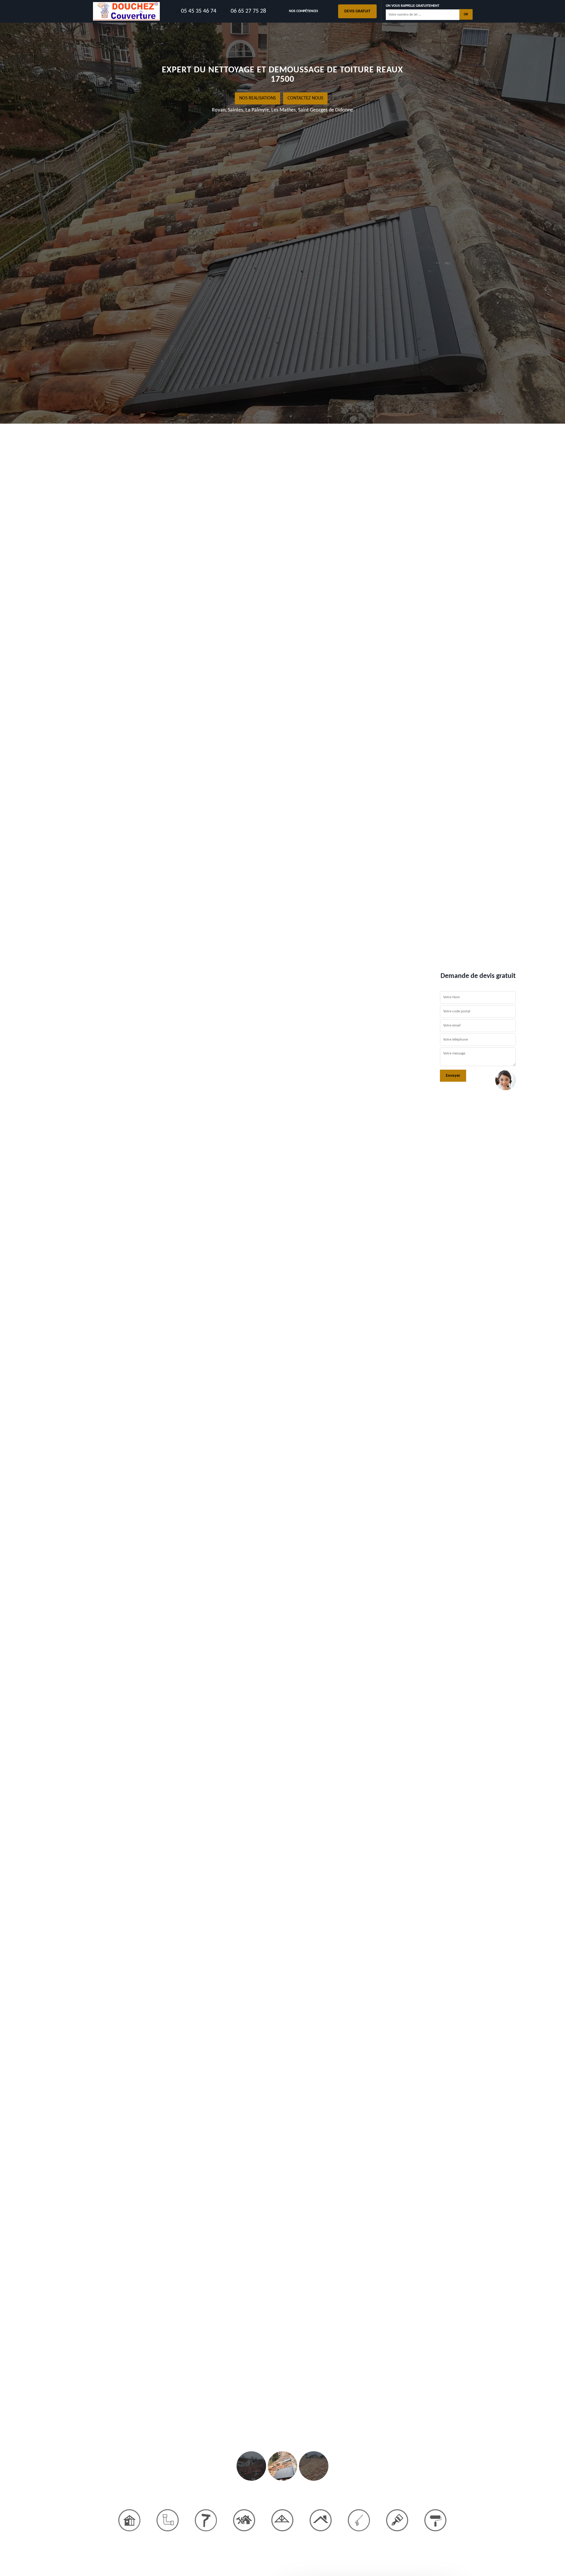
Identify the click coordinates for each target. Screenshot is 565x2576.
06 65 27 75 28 (248, 11)
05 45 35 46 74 (199, 11)
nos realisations (258, 98)
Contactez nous (306, 98)
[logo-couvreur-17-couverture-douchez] (127, 11)
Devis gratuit (357, 11)
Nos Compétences (304, 11)
